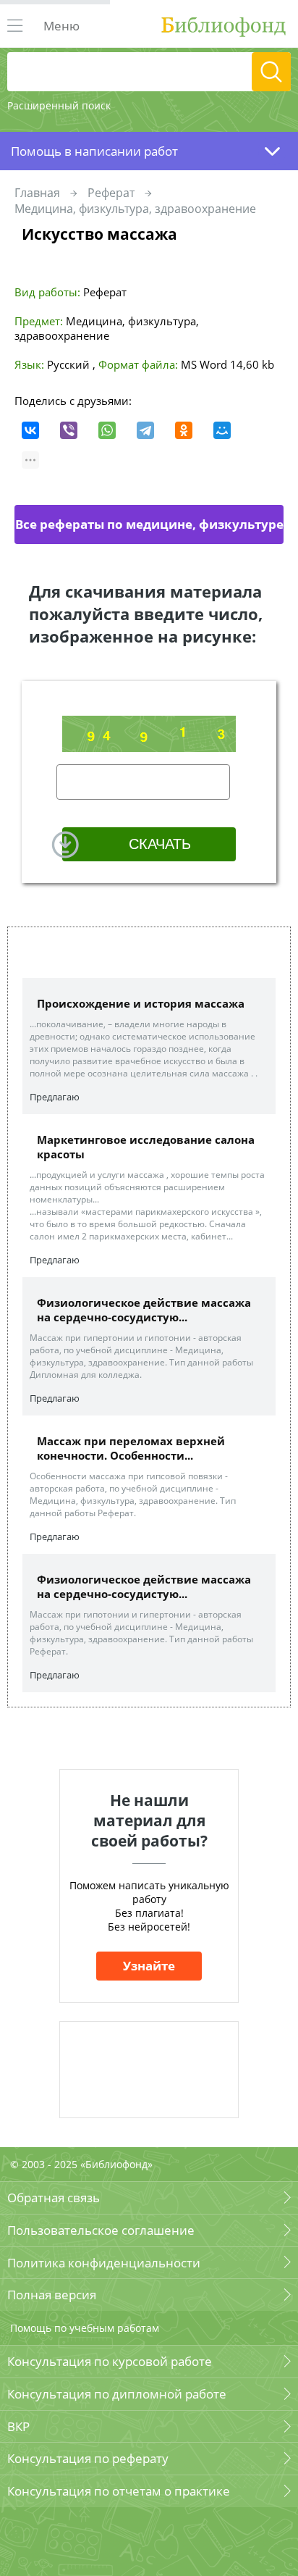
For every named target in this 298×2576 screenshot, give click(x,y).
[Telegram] (145, 430)
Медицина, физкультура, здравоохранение (135, 209)
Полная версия (52, 2295)
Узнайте (149, 1966)
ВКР (18, 2426)
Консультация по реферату (88, 2458)
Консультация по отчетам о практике (119, 2491)
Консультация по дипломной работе (117, 2394)
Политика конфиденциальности (104, 2263)
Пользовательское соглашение (101, 2230)
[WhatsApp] (107, 430)
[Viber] (69, 430)
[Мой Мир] (222, 430)
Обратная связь (54, 2197)
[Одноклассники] (184, 430)
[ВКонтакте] (30, 430)
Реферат (111, 193)
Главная (37, 193)
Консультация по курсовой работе (110, 2361)
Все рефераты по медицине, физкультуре (149, 524)
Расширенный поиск (59, 105)
